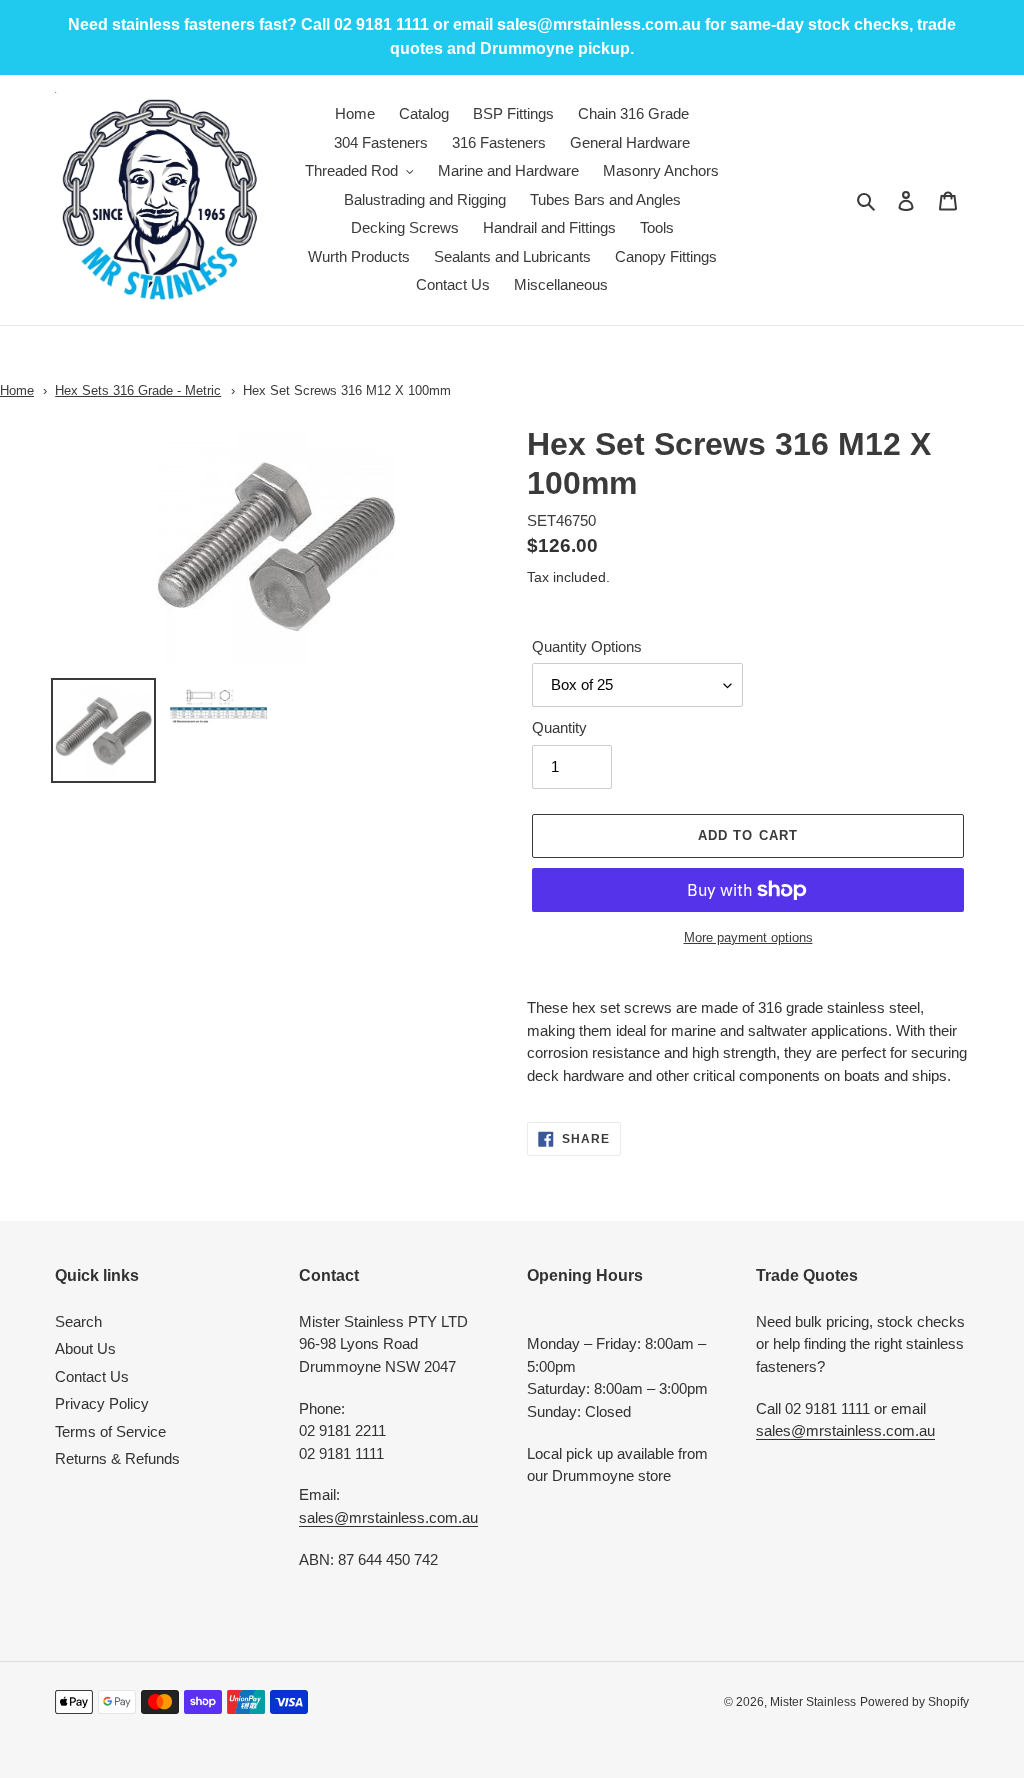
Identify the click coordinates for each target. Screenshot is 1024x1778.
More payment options (748, 937)
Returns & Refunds (117, 1458)
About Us (85, 1348)
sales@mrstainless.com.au (388, 1517)
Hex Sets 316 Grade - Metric (138, 390)
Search (78, 1321)
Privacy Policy (102, 1403)
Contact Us (92, 1376)
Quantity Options (587, 646)
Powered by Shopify (914, 1702)
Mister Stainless (813, 1702)
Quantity (559, 727)
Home (17, 390)
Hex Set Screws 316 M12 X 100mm (347, 390)
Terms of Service (110, 1431)
